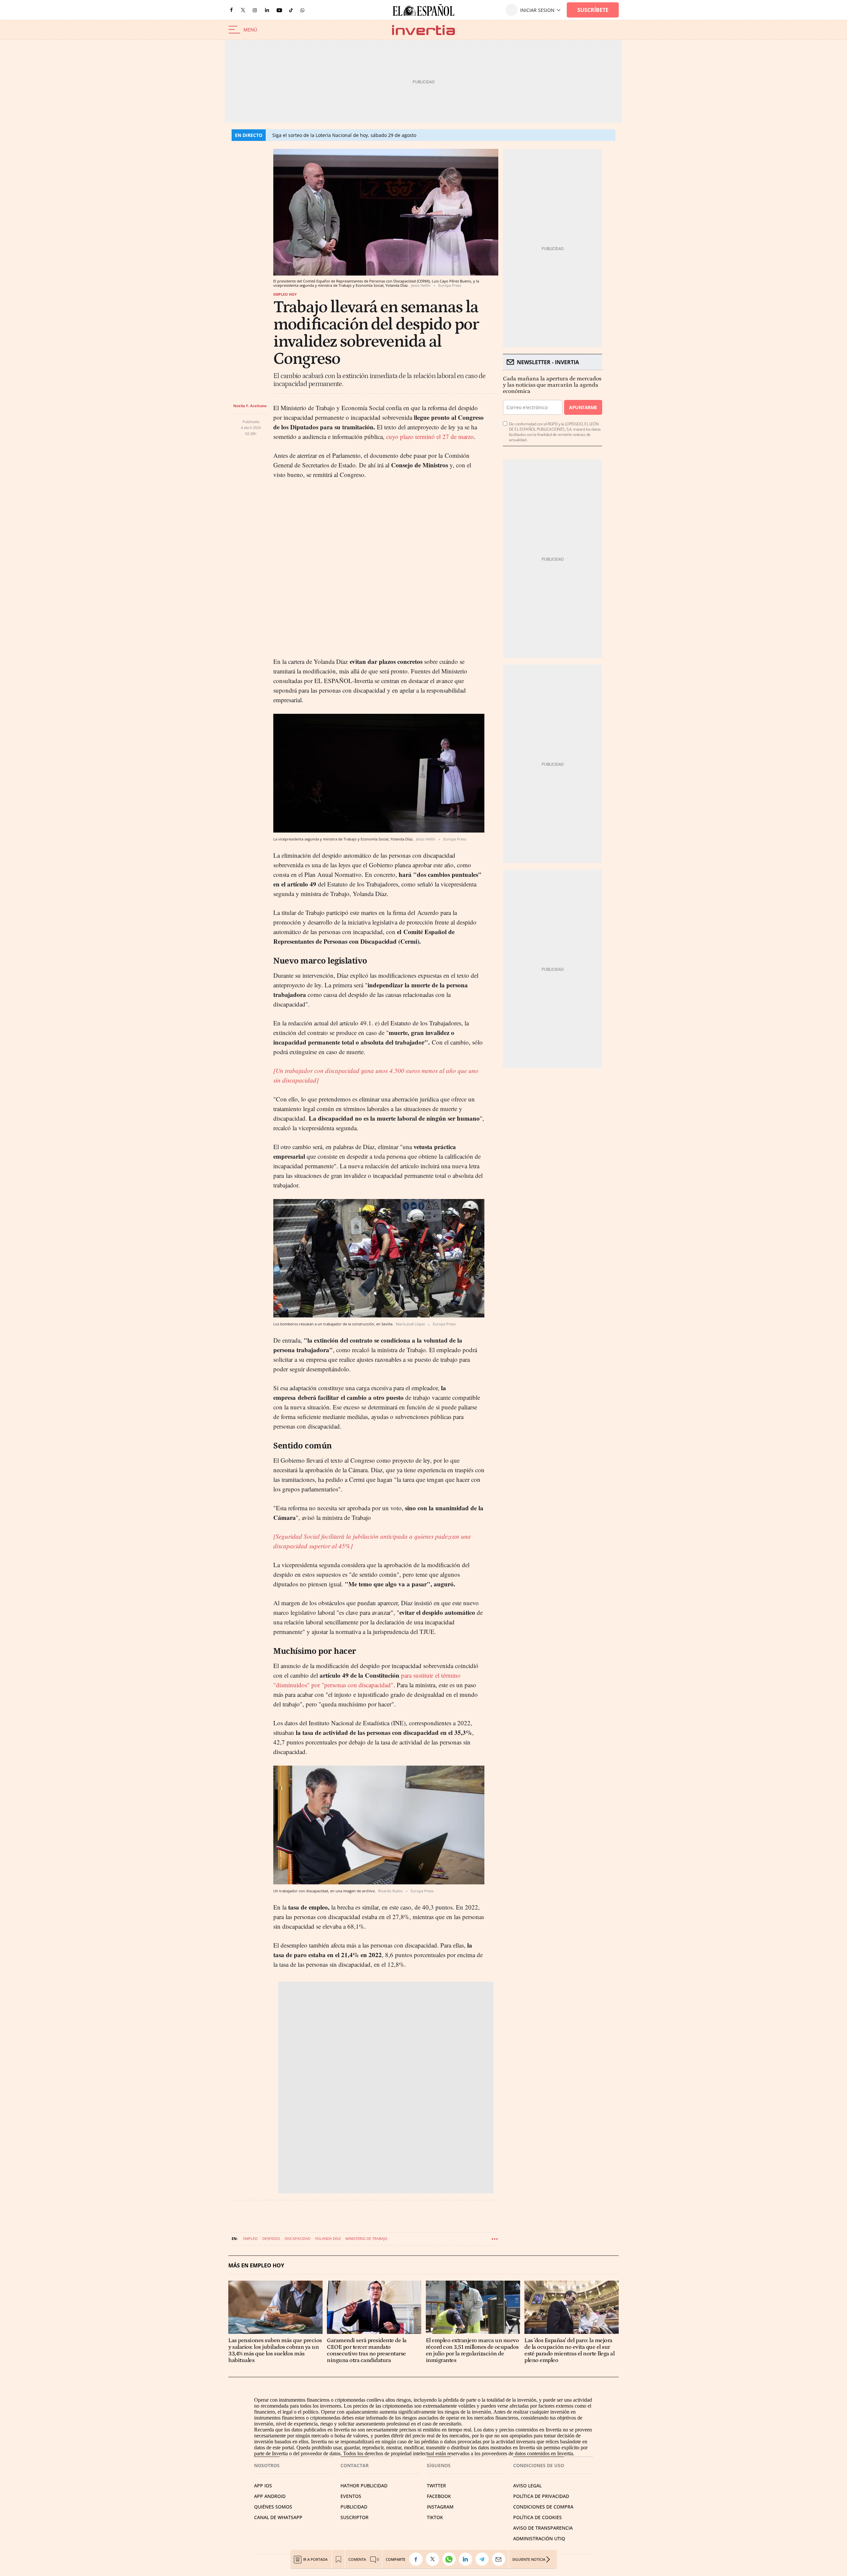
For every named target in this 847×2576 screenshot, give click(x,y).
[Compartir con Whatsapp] (451, 2559)
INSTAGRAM (440, 2507)
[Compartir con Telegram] (484, 2559)
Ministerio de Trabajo (366, 2238)
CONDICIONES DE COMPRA (543, 2507)
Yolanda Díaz (328, 2238)
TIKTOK (435, 2517)
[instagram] (255, 10)
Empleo (250, 2238)
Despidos (271, 2238)
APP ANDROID (270, 2496)
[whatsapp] (302, 10)
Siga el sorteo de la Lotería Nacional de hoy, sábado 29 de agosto (344, 135)
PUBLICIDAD (354, 2507)
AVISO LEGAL (527, 2486)
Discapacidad (297, 2238)
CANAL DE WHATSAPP (278, 2517)
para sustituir (418, 1675)
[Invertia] (423, 30)
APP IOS (263, 2486)
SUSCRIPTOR (355, 2517)
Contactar (355, 2465)
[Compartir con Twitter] (434, 2559)
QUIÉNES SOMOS (273, 2507)
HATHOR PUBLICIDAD (364, 2486)
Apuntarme (583, 407)
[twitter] (243, 10)
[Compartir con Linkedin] (467, 2559)
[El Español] (423, 10)
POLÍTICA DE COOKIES (537, 2517)
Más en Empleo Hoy (256, 2266)
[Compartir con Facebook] (418, 2559)
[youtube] (279, 10)
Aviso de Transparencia (543, 2528)
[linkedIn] (267, 10)
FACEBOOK (439, 2496)
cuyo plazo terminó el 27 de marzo (429, 436)
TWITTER (436, 2486)
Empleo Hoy (285, 294)
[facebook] (231, 10)
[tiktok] (291, 10)
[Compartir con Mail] (500, 2559)
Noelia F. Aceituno (250, 406)
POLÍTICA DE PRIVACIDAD (541, 2496)
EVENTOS (351, 2496)
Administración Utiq (539, 2538)
